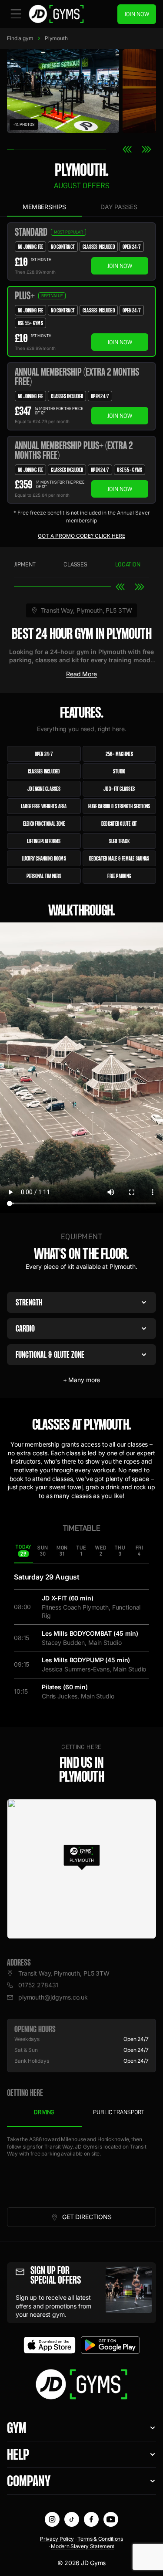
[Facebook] (91, 2519)
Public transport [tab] (119, 2112)
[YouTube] (111, 2519)
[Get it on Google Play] (110, 2345)
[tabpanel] (81, 2167)
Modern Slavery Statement (83, 2546)
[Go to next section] (140, 587)
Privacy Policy (57, 2539)
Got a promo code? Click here (81, 536)
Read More (81, 674)
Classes (75, 564)
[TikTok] (72, 2519)
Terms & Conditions (100, 2539)
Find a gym (20, 38)
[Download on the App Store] (50, 2345)
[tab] (23, 1551)
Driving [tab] (44, 2112)
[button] (81, 1856)
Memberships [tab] (44, 207)
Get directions (103, 2219)
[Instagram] (52, 2519)
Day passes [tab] (119, 207)
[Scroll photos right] (146, 149)
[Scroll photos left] (127, 149)
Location (128, 564)
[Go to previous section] (120, 587)
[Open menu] (16, 14)
